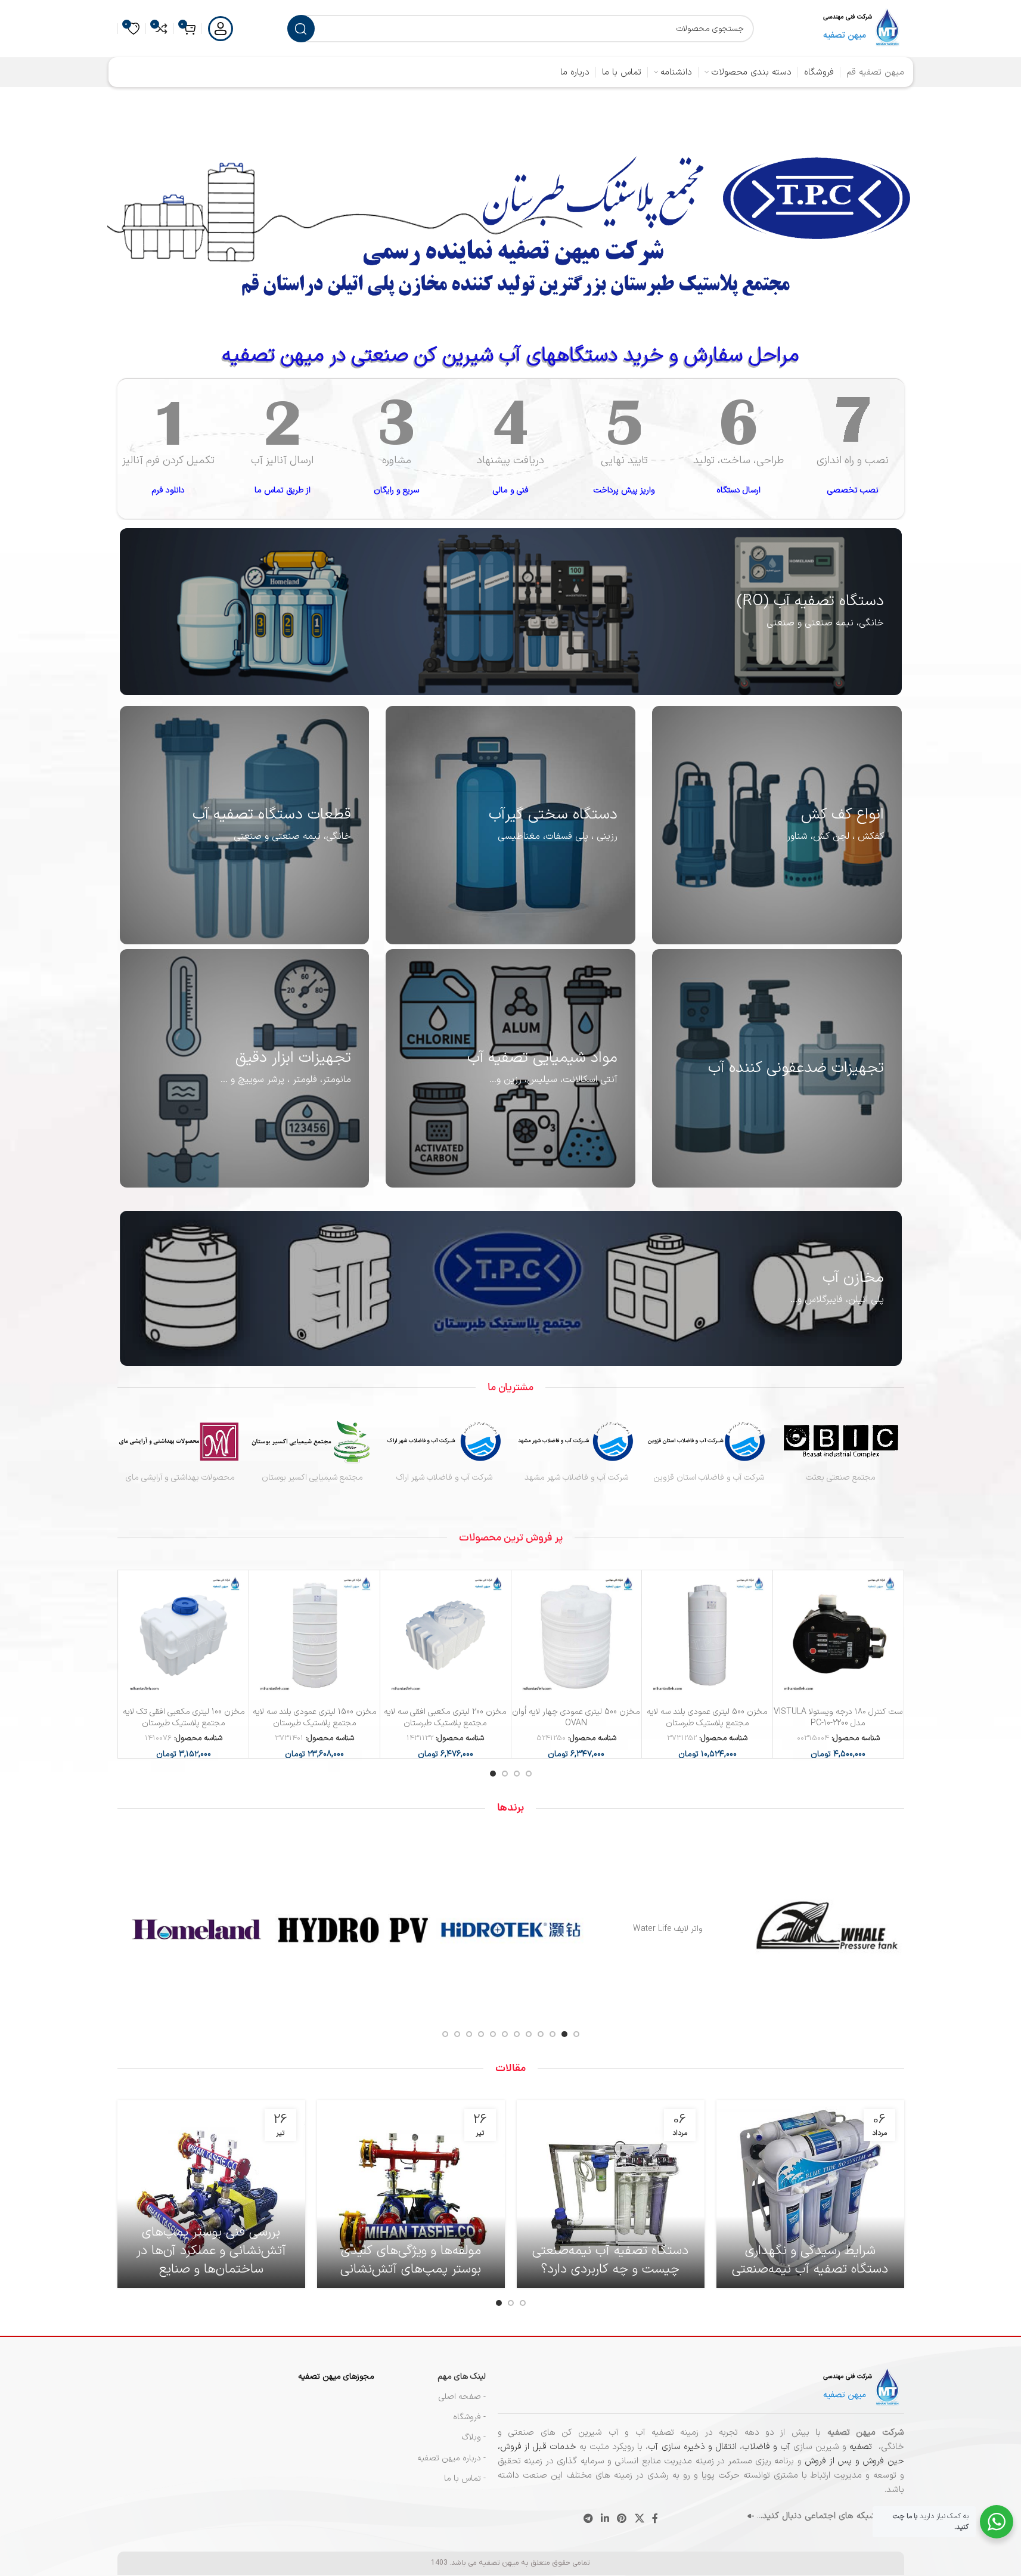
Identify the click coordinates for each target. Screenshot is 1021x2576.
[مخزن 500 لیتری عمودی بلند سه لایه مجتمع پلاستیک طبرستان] (707, 1636)
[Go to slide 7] (505, 2034)
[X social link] (639, 2519)
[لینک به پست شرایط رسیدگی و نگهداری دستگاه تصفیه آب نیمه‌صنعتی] (810, 2194)
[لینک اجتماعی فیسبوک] (655, 2519)
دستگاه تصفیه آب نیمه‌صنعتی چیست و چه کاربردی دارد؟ (610, 2260)
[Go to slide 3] (505, 1774)
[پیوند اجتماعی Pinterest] (622, 2519)
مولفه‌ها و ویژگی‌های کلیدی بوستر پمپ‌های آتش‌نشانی (411, 2260)
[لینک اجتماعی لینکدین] (605, 2519)
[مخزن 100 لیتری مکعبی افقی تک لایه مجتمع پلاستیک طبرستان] (184, 1636)
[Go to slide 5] (529, 2034)
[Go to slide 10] (469, 2034)
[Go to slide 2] (517, 1774)
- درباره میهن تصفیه (451, 2458)
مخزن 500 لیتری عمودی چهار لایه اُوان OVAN (576, 1718)
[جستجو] (301, 29)
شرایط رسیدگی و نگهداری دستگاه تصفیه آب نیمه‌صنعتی (810, 2260)
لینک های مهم (462, 2377)
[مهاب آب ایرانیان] (196, 1930)
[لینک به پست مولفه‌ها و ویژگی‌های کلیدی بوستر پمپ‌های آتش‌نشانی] (411, 2194)
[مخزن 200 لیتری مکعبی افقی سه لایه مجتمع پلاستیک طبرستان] (446, 1636)
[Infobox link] (853, 450)
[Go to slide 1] (529, 1774)
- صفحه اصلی (462, 2397)
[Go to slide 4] (493, 1774)
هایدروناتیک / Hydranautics (826, 1929)
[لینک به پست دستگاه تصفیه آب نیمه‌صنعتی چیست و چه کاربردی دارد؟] (611, 2194)
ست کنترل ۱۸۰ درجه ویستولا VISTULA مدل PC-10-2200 (838, 1718)
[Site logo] (862, 28)
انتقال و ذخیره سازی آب (692, 2447)
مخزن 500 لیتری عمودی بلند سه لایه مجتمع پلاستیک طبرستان (707, 1718)
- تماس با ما (465, 2479)
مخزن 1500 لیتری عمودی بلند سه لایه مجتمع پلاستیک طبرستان (315, 1718)
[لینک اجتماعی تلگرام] (588, 2519)
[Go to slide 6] (517, 2034)
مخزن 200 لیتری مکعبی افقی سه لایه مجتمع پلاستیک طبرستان (445, 1718)
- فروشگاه (469, 2417)
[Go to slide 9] (481, 2034)
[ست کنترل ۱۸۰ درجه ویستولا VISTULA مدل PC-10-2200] (838, 1636)
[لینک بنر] (511, 612)
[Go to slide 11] (457, 2034)
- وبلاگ (474, 2437)
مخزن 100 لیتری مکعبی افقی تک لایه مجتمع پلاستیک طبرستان (184, 1718)
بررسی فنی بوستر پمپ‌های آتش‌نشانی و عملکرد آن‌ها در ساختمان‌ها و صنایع (211, 2251)
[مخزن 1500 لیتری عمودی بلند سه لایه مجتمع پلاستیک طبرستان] (314, 1636)
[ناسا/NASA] (511, 1930)
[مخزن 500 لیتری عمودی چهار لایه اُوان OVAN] (577, 1636)
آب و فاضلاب (766, 2447)
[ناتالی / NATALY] (353, 1930)
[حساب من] (221, 29)
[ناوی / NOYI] (668, 1930)
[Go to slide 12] (445, 2034)
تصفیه (862, 2447)
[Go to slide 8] (493, 2034)
